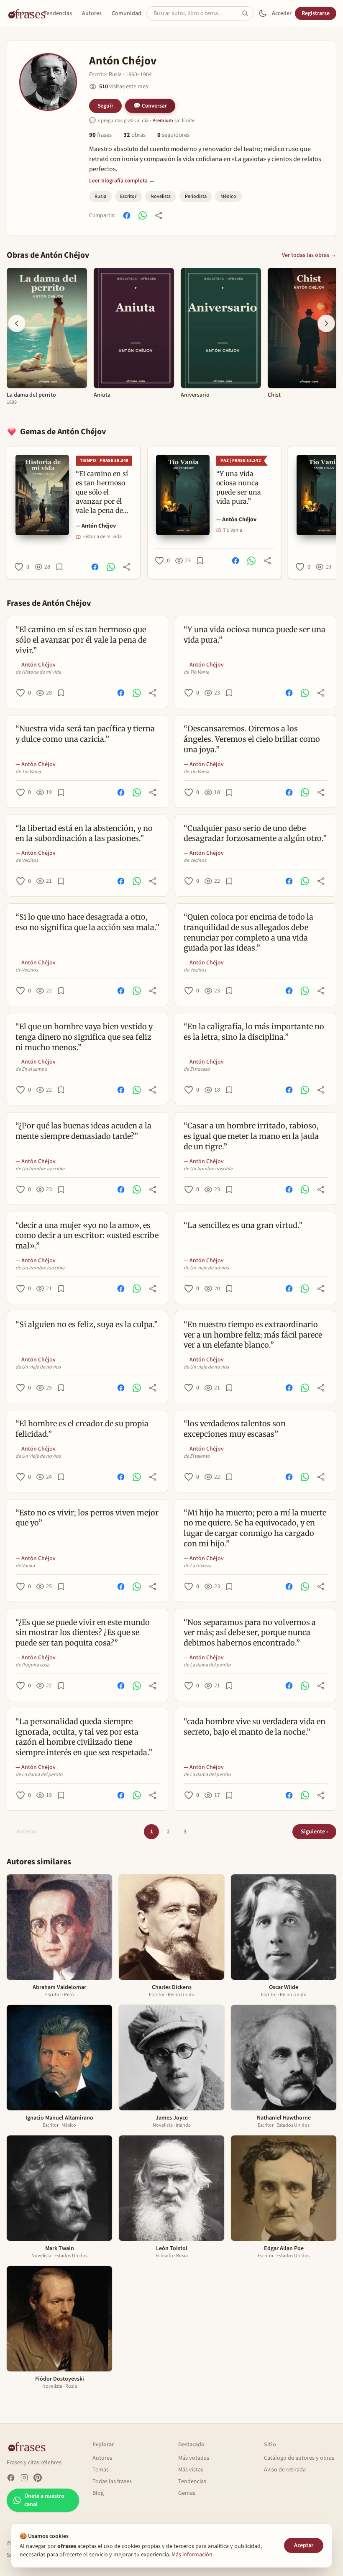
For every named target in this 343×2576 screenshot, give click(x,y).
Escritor (128, 196)
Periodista (196, 196)
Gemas (187, 2493)
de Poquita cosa (32, 1665)
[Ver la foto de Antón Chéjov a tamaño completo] (48, 82)
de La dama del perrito (207, 1665)
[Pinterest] (38, 2478)
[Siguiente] (326, 323)
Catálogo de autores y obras (299, 2458)
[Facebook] (11, 2478)
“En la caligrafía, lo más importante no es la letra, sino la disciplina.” (254, 1032)
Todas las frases (112, 2481)
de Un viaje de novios (206, 1268)
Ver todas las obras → (309, 255)
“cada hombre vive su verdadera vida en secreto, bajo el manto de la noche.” (255, 1727)
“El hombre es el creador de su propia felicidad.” (82, 1429)
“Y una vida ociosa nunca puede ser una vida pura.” (255, 635)
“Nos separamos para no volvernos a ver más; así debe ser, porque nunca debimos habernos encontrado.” (250, 1633)
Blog (98, 2493)
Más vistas (191, 2470)
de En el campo (31, 1069)
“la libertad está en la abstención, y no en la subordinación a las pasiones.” (84, 833)
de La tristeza (197, 1566)
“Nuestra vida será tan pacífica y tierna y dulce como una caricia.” (85, 734)
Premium (163, 120)
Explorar (23, 13)
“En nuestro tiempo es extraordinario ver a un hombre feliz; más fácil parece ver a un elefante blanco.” (253, 1335)
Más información (192, 2555)
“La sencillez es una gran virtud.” (243, 1225)
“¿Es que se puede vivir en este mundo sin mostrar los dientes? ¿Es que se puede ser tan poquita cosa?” (83, 1633)
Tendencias (58, 13)
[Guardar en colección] (59, 567)
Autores (92, 13)
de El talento (197, 1456)
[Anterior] (17, 323)
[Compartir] (159, 215)
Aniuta (102, 395)
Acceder (282, 13)
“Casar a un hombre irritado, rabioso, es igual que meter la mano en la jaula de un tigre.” (251, 1136)
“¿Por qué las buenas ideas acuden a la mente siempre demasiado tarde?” (83, 1131)
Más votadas (194, 2458)
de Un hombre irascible (40, 1169)
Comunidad (127, 13)
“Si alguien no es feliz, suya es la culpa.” (87, 1324)
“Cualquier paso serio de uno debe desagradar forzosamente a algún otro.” (255, 833)
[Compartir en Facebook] (127, 215)
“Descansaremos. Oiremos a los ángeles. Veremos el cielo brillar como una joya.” (252, 739)
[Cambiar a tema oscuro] (263, 13)
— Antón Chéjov (96, 526)
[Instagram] (24, 2478)
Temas (101, 2470)
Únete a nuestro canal (44, 2500)
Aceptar (304, 2545)
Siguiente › (314, 1832)
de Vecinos (27, 861)
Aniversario (195, 395)
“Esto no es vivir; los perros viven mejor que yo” (87, 1518)
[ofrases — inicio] (30, 2446)
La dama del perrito (31, 395)
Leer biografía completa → (122, 181)
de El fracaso (197, 1069)
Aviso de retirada (285, 2470)
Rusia (100, 196)
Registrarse (316, 13)
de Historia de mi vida (38, 672)
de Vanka (25, 1566)
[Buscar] (248, 13)
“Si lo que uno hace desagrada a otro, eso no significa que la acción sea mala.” (87, 922)
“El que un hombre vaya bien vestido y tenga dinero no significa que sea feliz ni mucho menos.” (84, 1037)
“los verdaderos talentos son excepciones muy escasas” (235, 1429)
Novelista (161, 196)
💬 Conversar (150, 106)
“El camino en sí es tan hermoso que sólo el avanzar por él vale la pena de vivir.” (81, 640)
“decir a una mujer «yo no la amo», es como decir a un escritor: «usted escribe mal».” (87, 1236)
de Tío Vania (196, 672)
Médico (228, 196)
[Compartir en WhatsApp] (143, 215)
